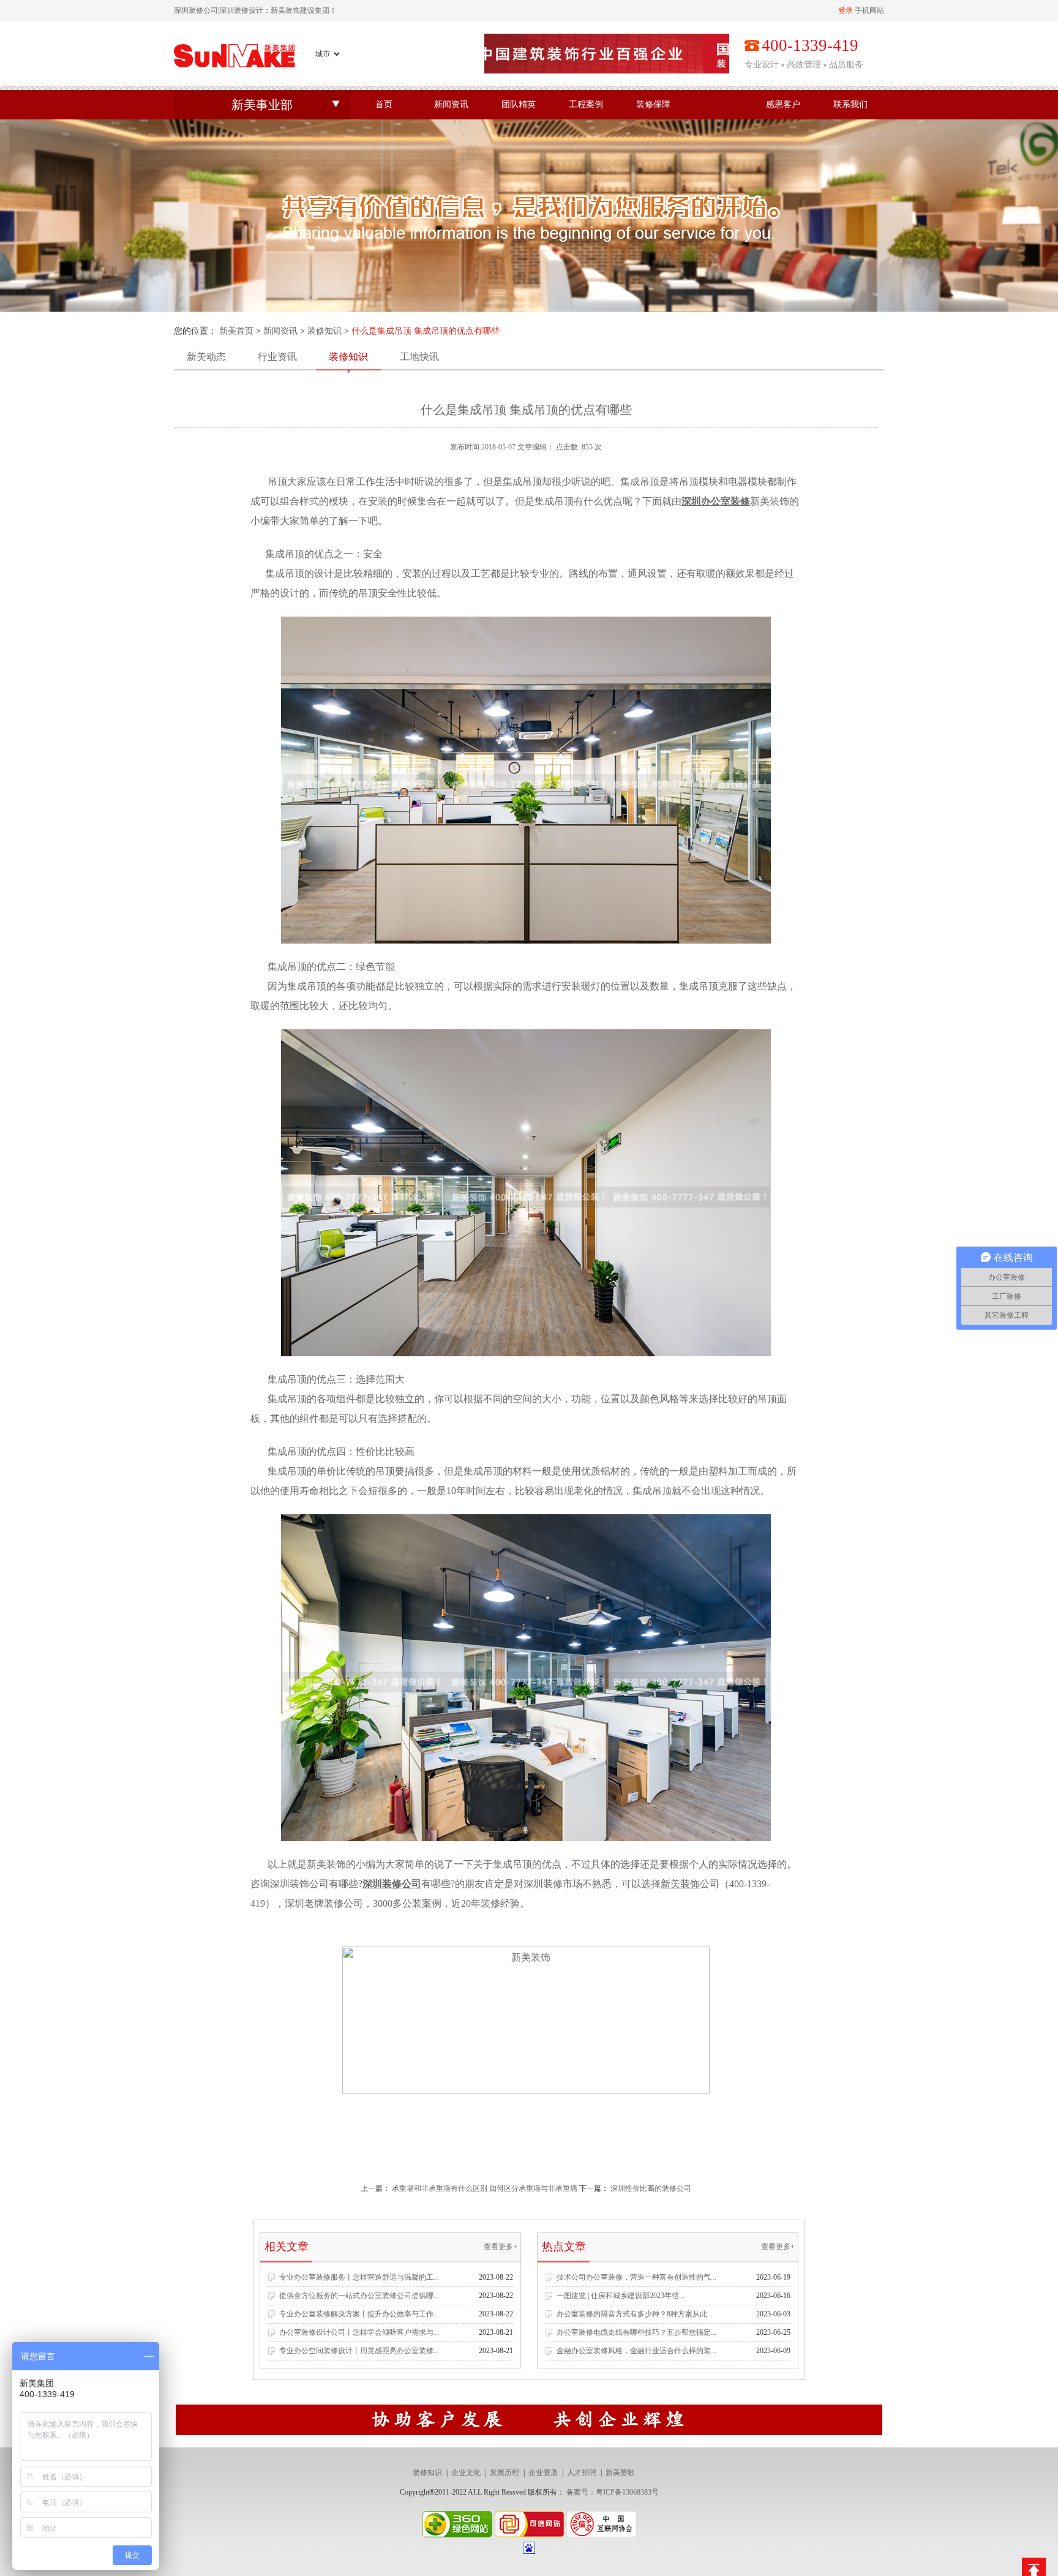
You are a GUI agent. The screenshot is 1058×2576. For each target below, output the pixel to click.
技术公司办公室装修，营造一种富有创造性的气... (636, 2277)
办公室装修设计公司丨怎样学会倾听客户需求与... (359, 2332)
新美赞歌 (620, 2473)
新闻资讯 (451, 104)
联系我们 (850, 104)
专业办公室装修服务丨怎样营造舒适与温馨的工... (359, 2277)
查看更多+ (501, 2247)
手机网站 (869, 10)
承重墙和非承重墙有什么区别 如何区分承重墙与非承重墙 (485, 2188)
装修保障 (653, 104)
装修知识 (325, 331)
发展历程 (505, 2473)
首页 (384, 104)
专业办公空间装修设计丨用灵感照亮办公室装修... (359, 2351)
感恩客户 (783, 104)
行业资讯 (277, 357)
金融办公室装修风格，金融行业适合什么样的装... (636, 2351)
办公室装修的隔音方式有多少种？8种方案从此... (635, 2314)
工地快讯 (419, 357)
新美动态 (206, 357)
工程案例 (586, 104)
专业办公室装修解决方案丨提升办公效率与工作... (359, 2314)
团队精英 (519, 104)
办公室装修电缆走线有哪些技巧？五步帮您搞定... (636, 2332)
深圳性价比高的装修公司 (651, 2188)
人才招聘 (582, 2473)
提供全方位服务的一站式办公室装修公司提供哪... (359, 2296)
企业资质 (543, 2473)
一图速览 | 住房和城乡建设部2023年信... (621, 2296)
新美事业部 (262, 105)
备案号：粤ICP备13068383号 (613, 2492)
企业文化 (466, 2473)
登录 (846, 10)
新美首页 (236, 331)
